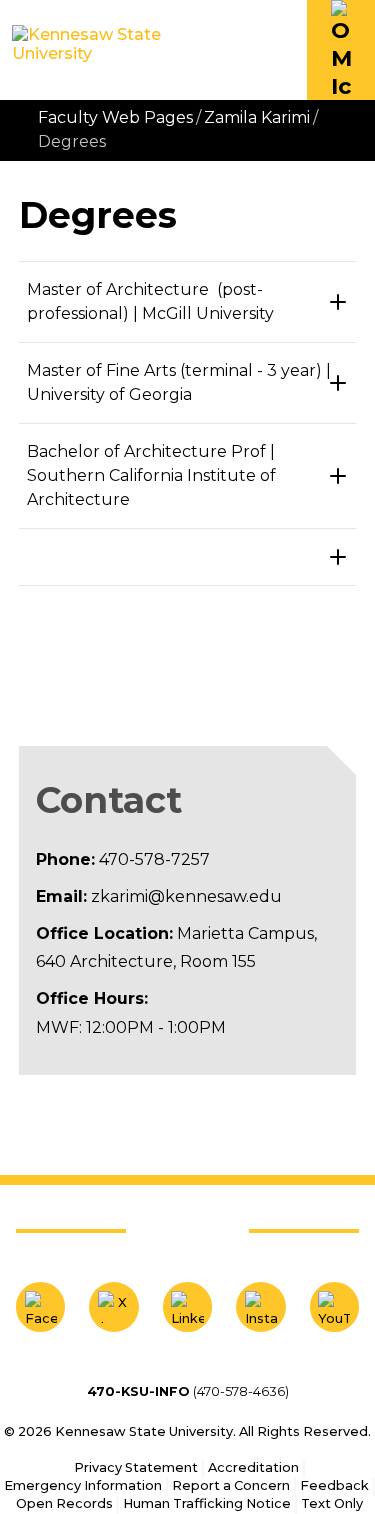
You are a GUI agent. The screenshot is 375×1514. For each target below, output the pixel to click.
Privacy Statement (136, 1467)
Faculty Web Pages (115, 117)
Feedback (334, 1485)
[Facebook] (40, 1306)
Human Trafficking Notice (207, 1503)
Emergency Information (83, 1485)
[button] (341, 50)
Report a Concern (231, 1485)
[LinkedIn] (187, 1306)
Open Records (64, 1503)
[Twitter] (113, 1306)
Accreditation (253, 1467)
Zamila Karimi (257, 117)
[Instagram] (260, 1306)
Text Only (332, 1503)
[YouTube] (334, 1306)
